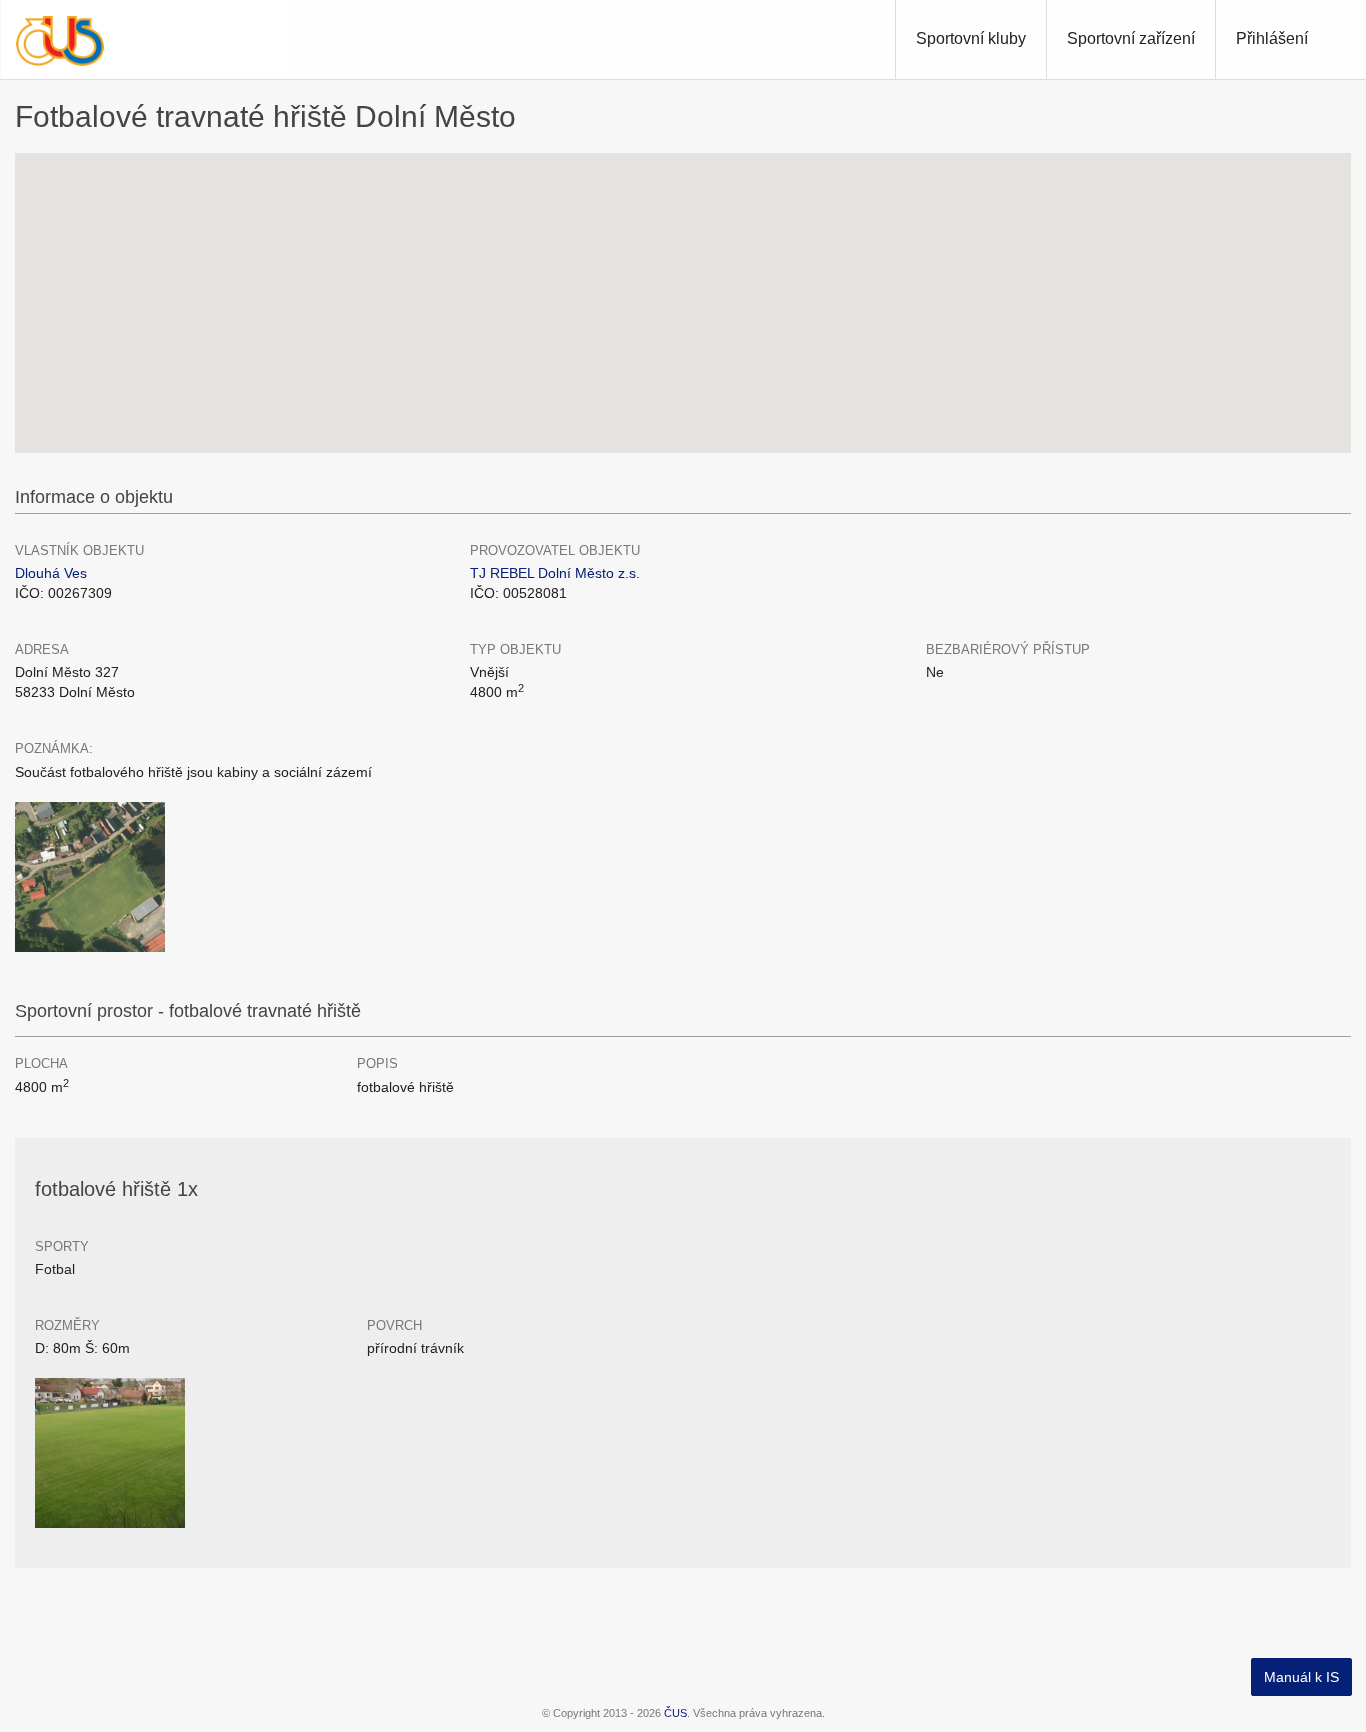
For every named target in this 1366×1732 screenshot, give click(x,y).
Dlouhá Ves (51, 573)
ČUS (675, 1713)
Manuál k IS (1301, 1677)
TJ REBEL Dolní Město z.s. (555, 573)
